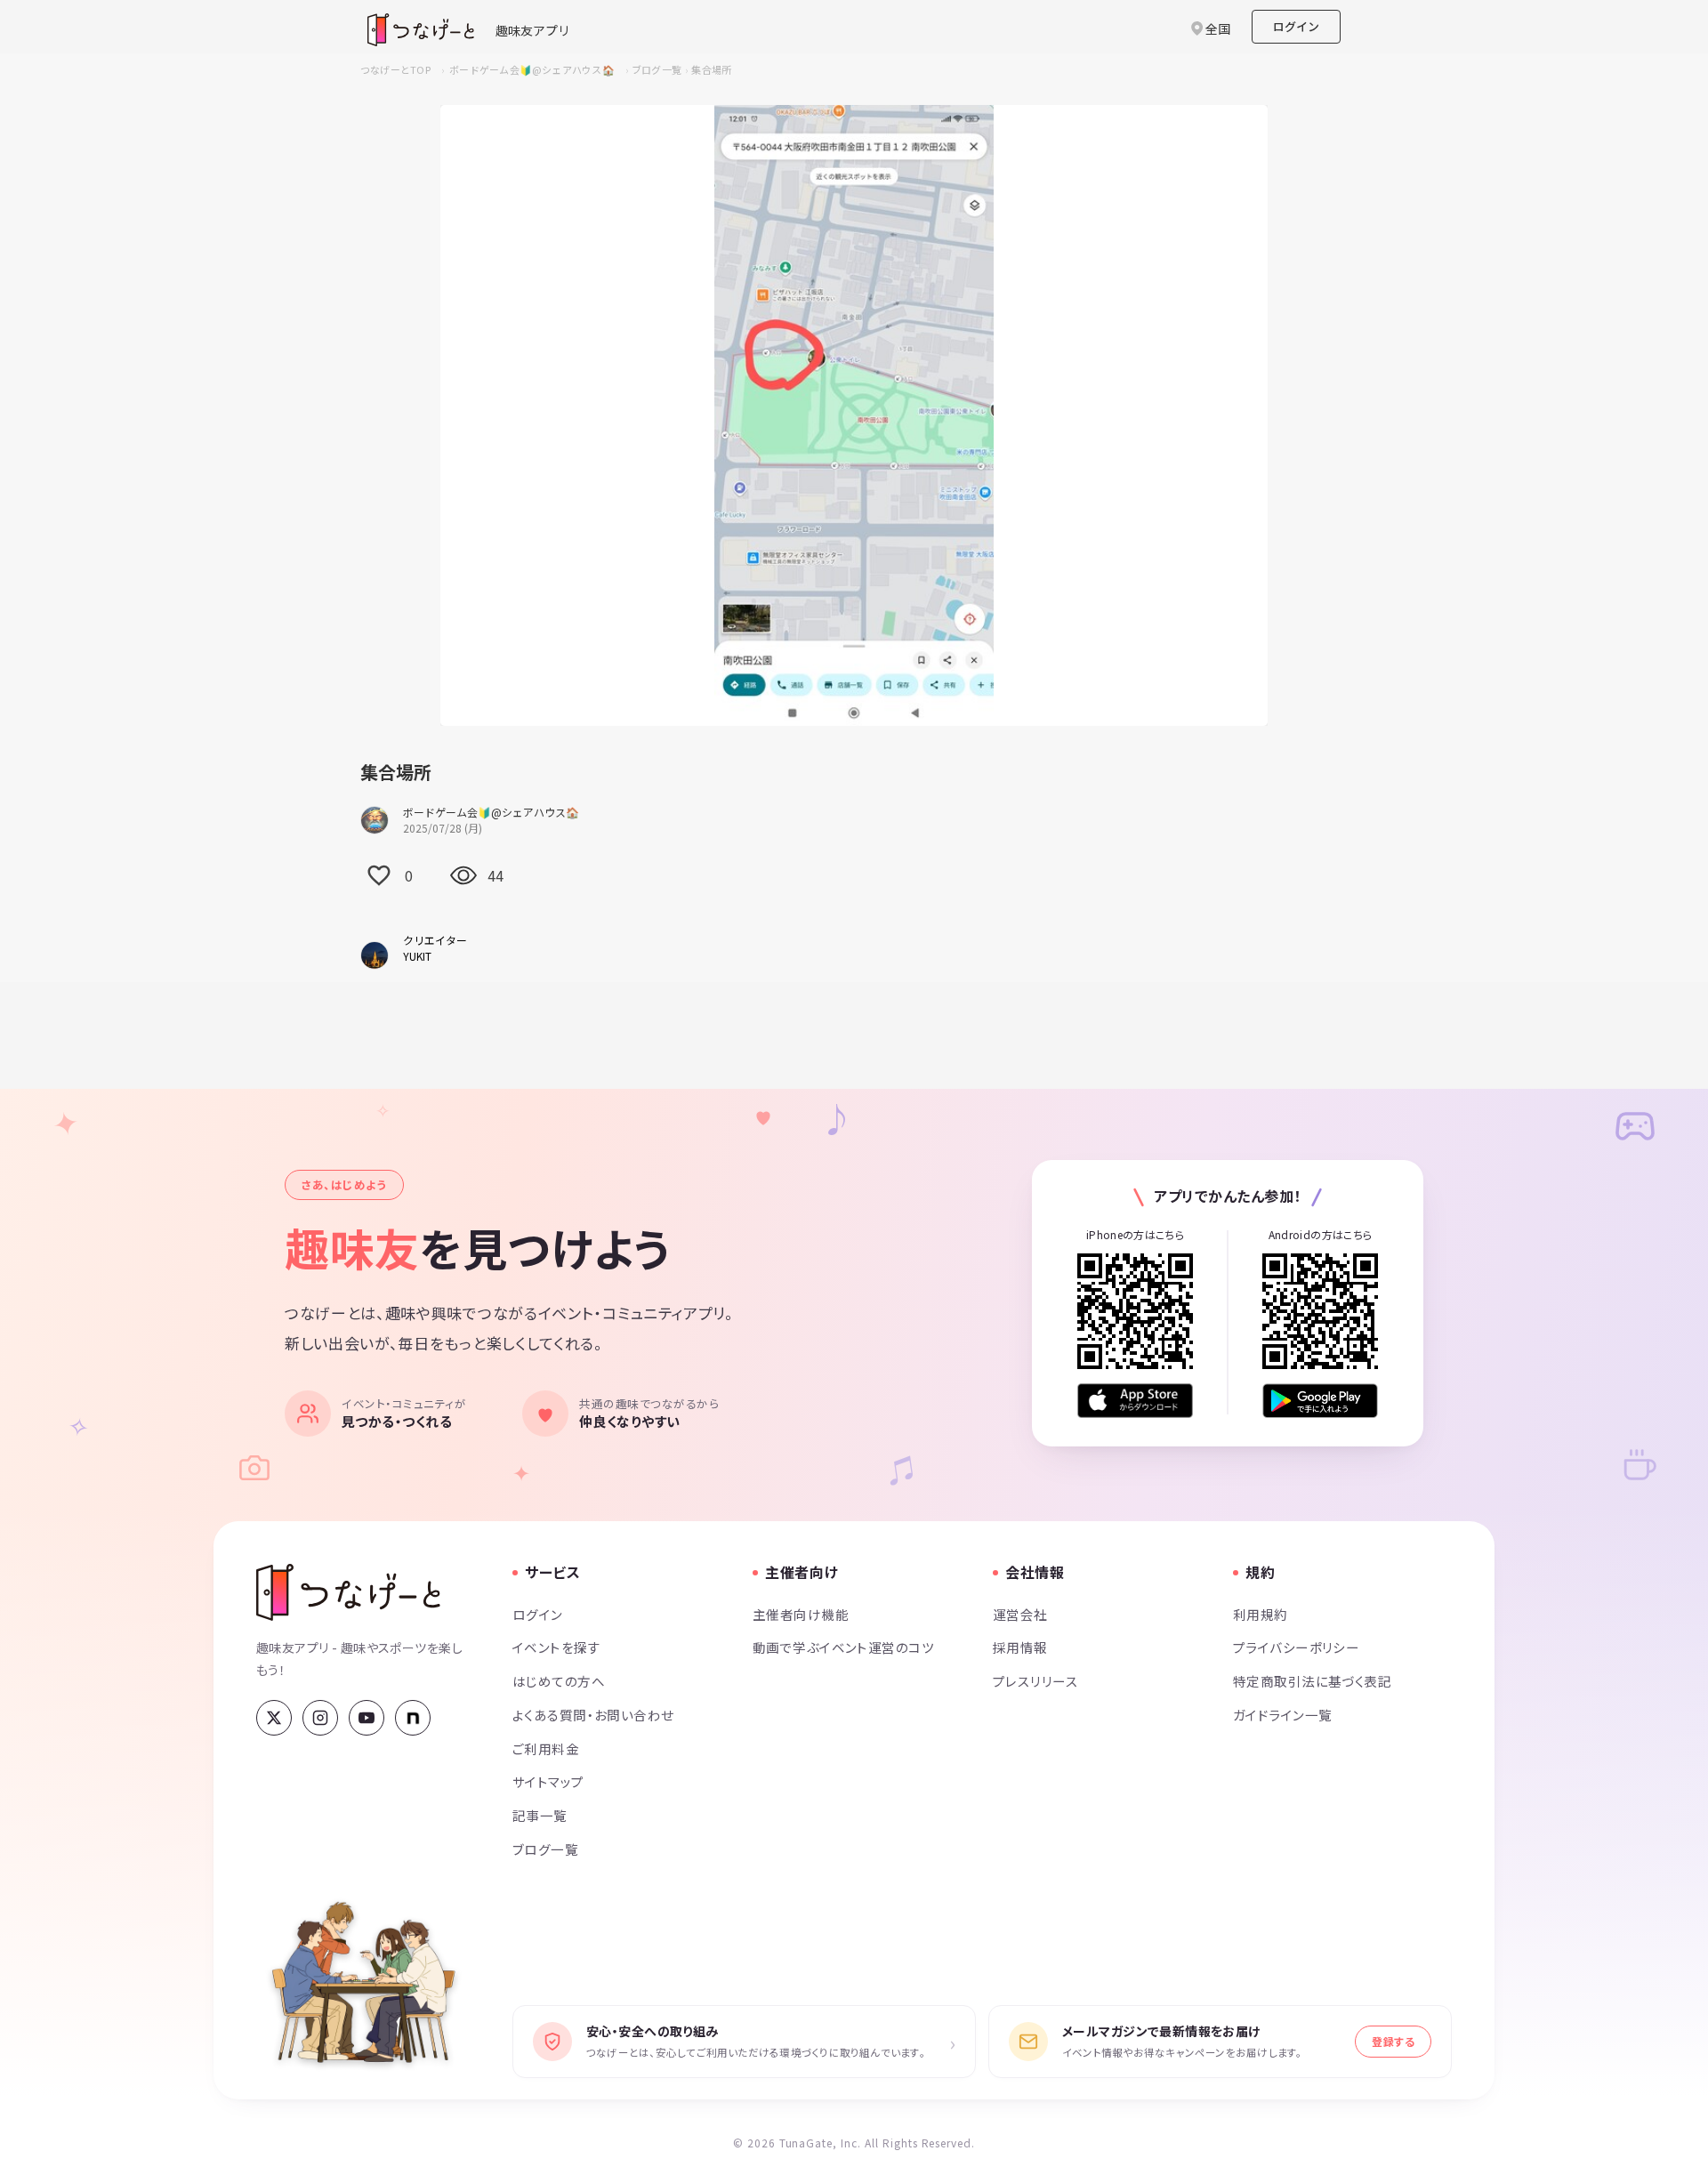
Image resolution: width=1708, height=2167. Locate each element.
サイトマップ (548, 1781)
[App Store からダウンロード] (1135, 1401)
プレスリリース (1035, 1681)
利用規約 (1261, 1614)
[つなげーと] (348, 1592)
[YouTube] (367, 1718)
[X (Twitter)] (274, 1718)
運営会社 (1020, 1614)
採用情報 (1020, 1647)
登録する (1393, 2041)
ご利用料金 (546, 1748)
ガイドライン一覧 (1282, 1715)
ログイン (1296, 26)
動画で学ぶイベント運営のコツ (843, 1647)
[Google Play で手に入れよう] (1320, 1401)
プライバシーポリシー (1296, 1647)
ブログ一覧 (657, 69)
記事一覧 (540, 1815)
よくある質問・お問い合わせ (593, 1715)
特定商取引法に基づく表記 (1312, 1681)
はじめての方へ (559, 1681)
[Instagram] (320, 1718)
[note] (413, 1718)
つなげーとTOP (395, 69)
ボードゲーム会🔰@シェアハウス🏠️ (532, 69)
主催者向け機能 (801, 1614)
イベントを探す (556, 1647)
